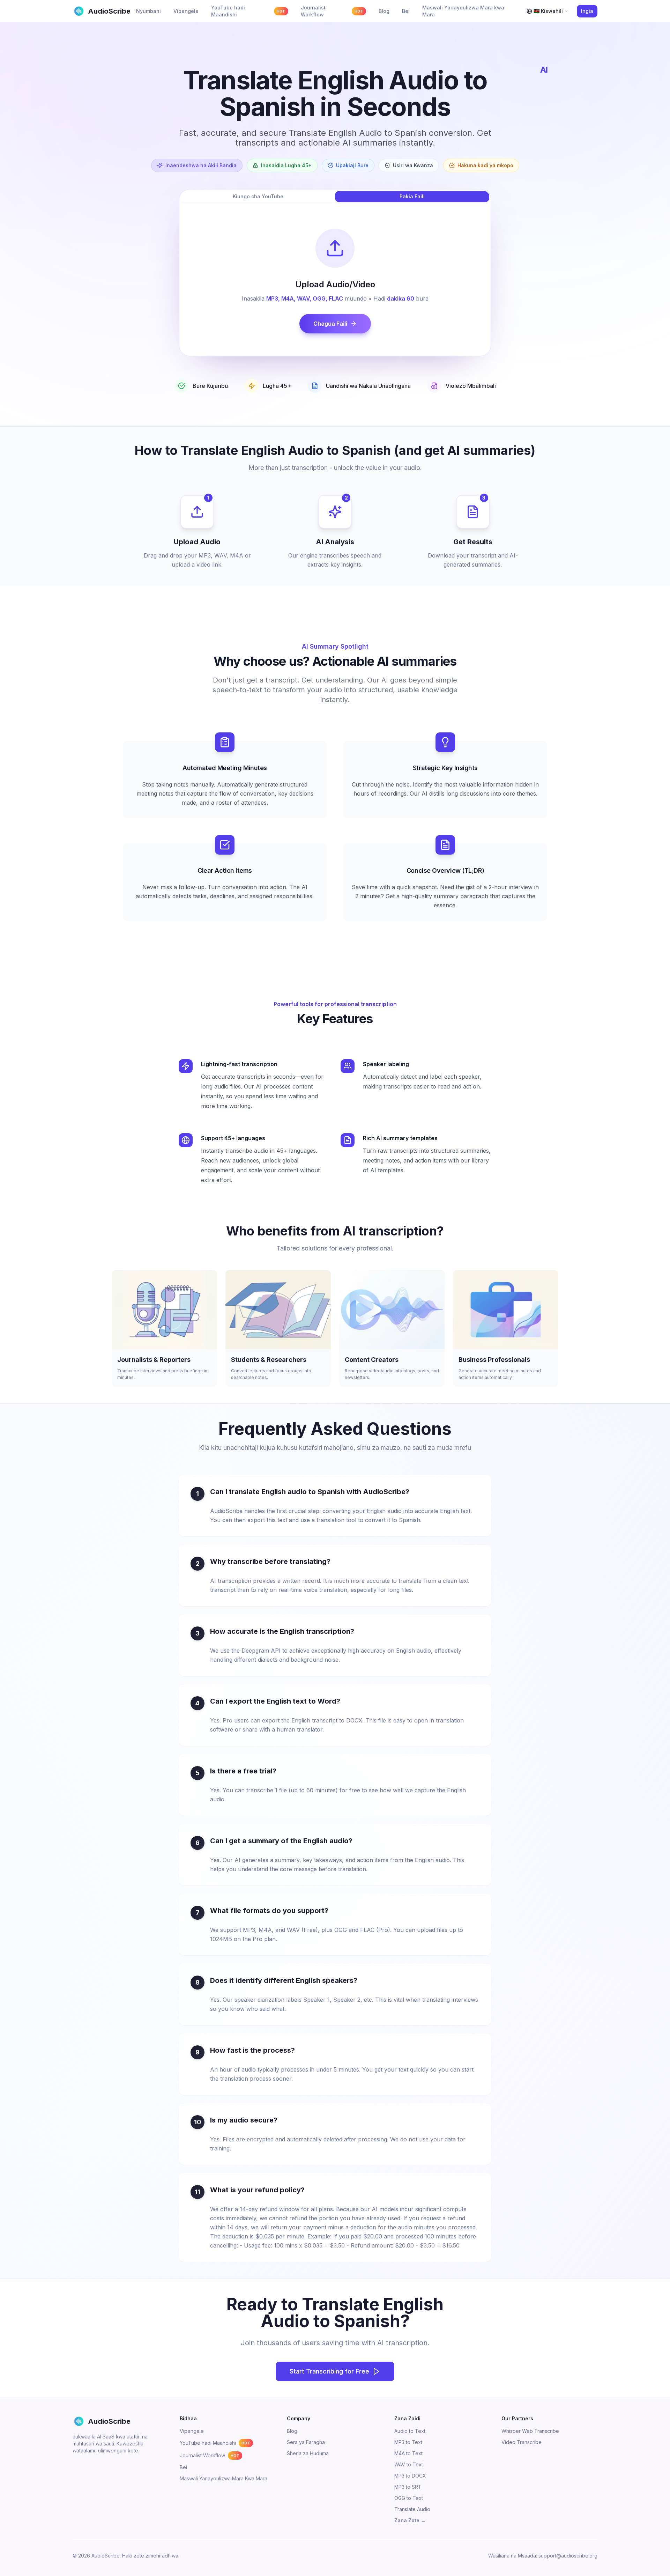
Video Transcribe (522, 2442)
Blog (292, 2431)
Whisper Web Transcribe (530, 2431)
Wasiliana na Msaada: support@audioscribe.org (543, 2556)
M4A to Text (408, 2453)
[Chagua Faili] (335, 248)
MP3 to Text (408, 2442)
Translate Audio (412, 2509)
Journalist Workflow (210, 2455)
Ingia (587, 11)
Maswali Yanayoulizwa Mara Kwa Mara (224, 2478)
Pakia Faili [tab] (412, 196)
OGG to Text (409, 2498)
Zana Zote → (410, 2520)
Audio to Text (410, 2431)
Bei (183, 2467)
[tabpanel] (335, 281)
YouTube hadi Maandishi (215, 2443)
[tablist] (335, 197)
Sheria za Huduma (308, 2453)
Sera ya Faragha (306, 2442)
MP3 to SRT (408, 2487)
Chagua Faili (330, 324)
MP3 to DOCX (410, 2476)
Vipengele (192, 2431)
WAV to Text (409, 2464)
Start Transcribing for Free (329, 2371)
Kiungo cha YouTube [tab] (258, 196)
